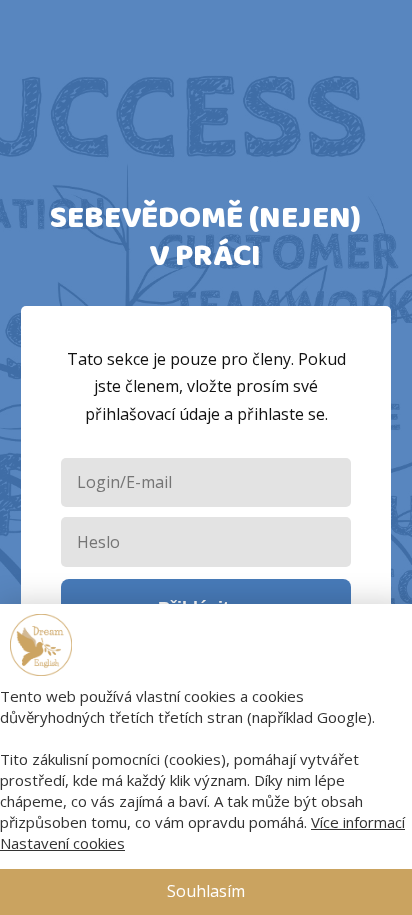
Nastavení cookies (62, 843)
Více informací (358, 822)
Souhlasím (206, 891)
